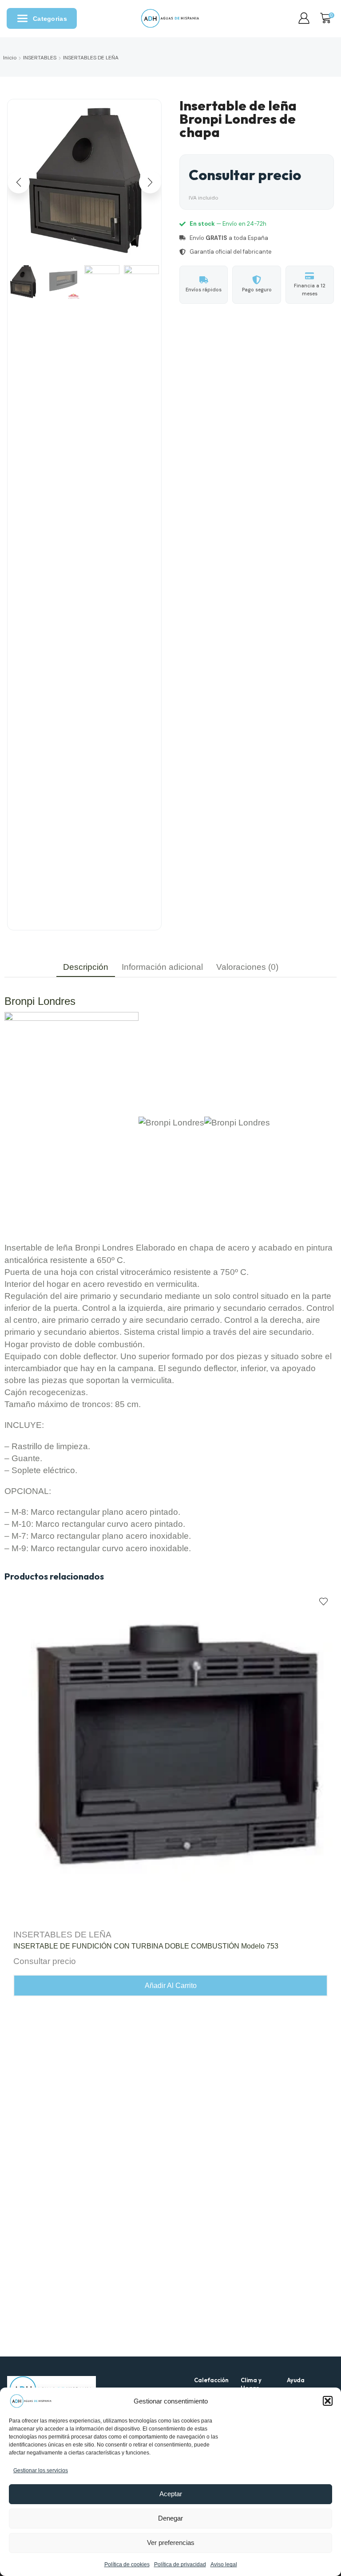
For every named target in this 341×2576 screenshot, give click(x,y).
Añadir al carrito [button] (171, 1986)
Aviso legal (224, 2564)
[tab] (86, 967)
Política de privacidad (180, 2564)
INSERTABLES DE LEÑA (91, 58)
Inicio (10, 58)
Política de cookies (127, 2564)
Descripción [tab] (86, 967)
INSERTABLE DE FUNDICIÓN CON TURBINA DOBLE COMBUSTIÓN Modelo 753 (146, 1946)
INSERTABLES (40, 58)
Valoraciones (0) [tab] (247, 967)
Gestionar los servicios (41, 2470)
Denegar (170, 2518)
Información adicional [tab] (162, 967)
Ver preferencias (171, 2543)
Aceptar (171, 2494)
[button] (328, 2401)
